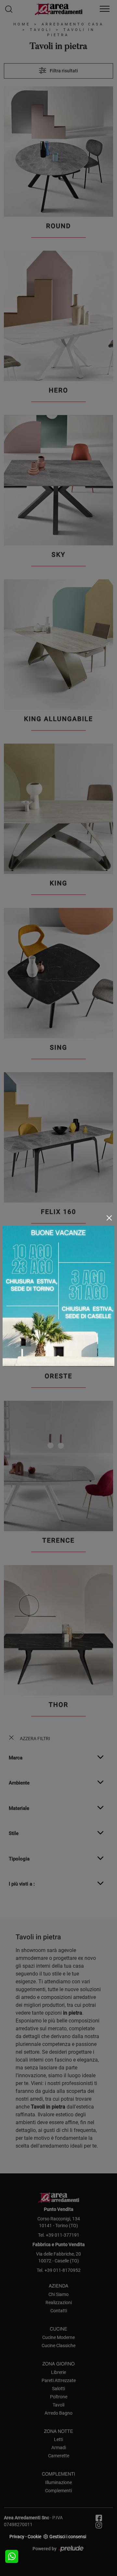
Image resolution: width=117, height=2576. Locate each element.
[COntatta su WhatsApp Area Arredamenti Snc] (12, 2556)
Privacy (17, 2537)
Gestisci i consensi (68, 2537)
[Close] (109, 1218)
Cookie (34, 2537)
